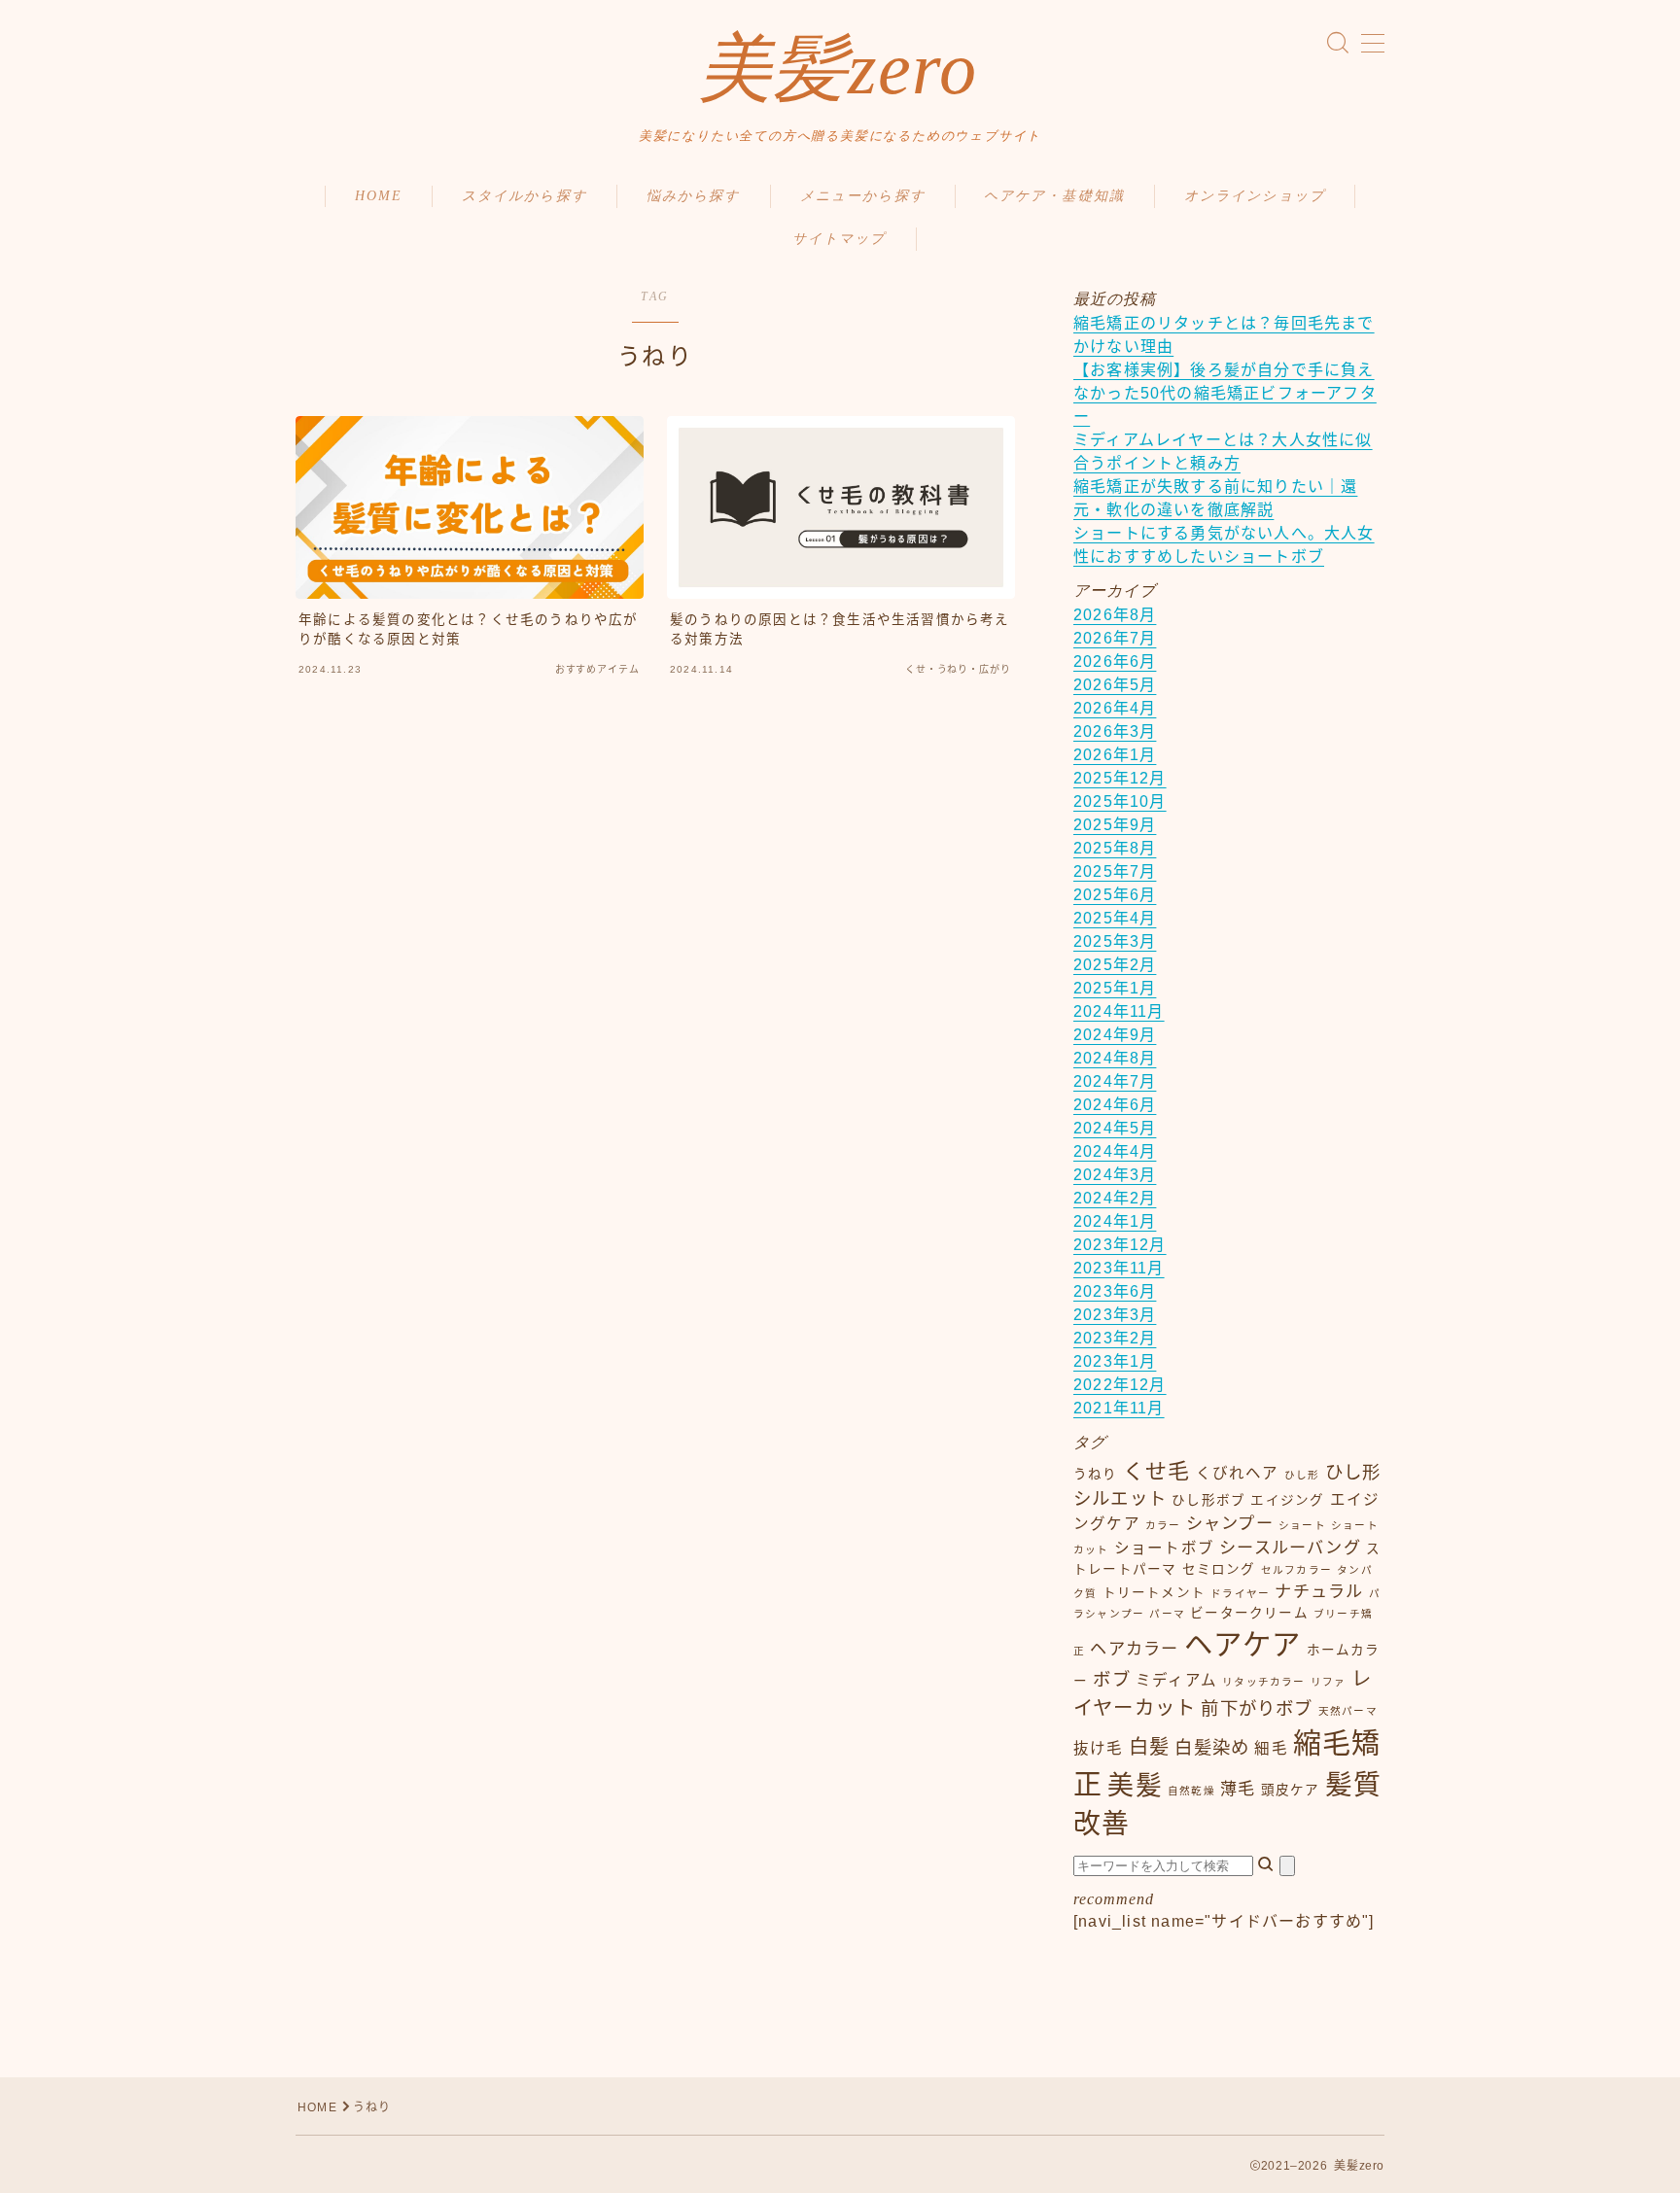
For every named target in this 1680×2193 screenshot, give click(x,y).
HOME (379, 196)
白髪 (1149, 1747)
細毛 (1271, 1748)
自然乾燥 (1191, 1791)
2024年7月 (1115, 1081)
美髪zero (838, 69)
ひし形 (1302, 1475)
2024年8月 (1115, 1058)
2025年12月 (1120, 778)
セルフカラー (1296, 1570)
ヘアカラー (1134, 1649)
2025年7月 (1115, 871)
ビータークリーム (1249, 1613)
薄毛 (1238, 1789)
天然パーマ (1348, 1711)
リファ (1329, 1682)
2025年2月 (1115, 965)
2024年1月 (1115, 1221)
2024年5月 (1115, 1128)
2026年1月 (1115, 755)
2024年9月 (1115, 1035)
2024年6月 (1115, 1105)
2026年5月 (1115, 685)
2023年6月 (1115, 1291)
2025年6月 (1115, 895)
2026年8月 (1115, 615)
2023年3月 (1115, 1315)
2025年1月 (1115, 988)
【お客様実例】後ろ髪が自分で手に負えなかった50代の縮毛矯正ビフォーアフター (1225, 393)
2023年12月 (1120, 1245)
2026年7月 (1115, 638)
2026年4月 (1115, 708)
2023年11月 (1119, 1268)
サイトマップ (840, 239)
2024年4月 (1115, 1151)
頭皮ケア (1291, 1790)
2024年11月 (1119, 1011)
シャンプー (1230, 1523)
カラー (1163, 1525)
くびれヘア (1238, 1473)
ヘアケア (1243, 1644)
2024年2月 (1115, 1198)
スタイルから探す (525, 196)
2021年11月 (1119, 1408)
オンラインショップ (1255, 196)
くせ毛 (1157, 1471)
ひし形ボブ (1208, 1500)
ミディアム (1176, 1680)
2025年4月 (1115, 918)
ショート (1302, 1525)
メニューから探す (863, 196)
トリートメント (1154, 1593)
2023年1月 (1115, 1361)
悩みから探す (694, 196)
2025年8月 (1115, 848)
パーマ (1167, 1614)
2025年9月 (1115, 825)
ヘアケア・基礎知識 (1054, 196)
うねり (1096, 1474)
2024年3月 (1115, 1175)
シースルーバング (1290, 1548)
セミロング (1219, 1569)
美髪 (1135, 1786)
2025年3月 (1115, 941)
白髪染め (1212, 1747)
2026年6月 (1115, 661)
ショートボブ (1164, 1548)
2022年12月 (1120, 1385)
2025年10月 (1120, 801)
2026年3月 (1115, 731)
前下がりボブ (1257, 1708)
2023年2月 (1115, 1338)
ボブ (1111, 1679)
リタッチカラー (1263, 1682)
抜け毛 (1099, 1748)
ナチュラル (1319, 1591)
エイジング (1287, 1500)
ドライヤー (1240, 1593)
